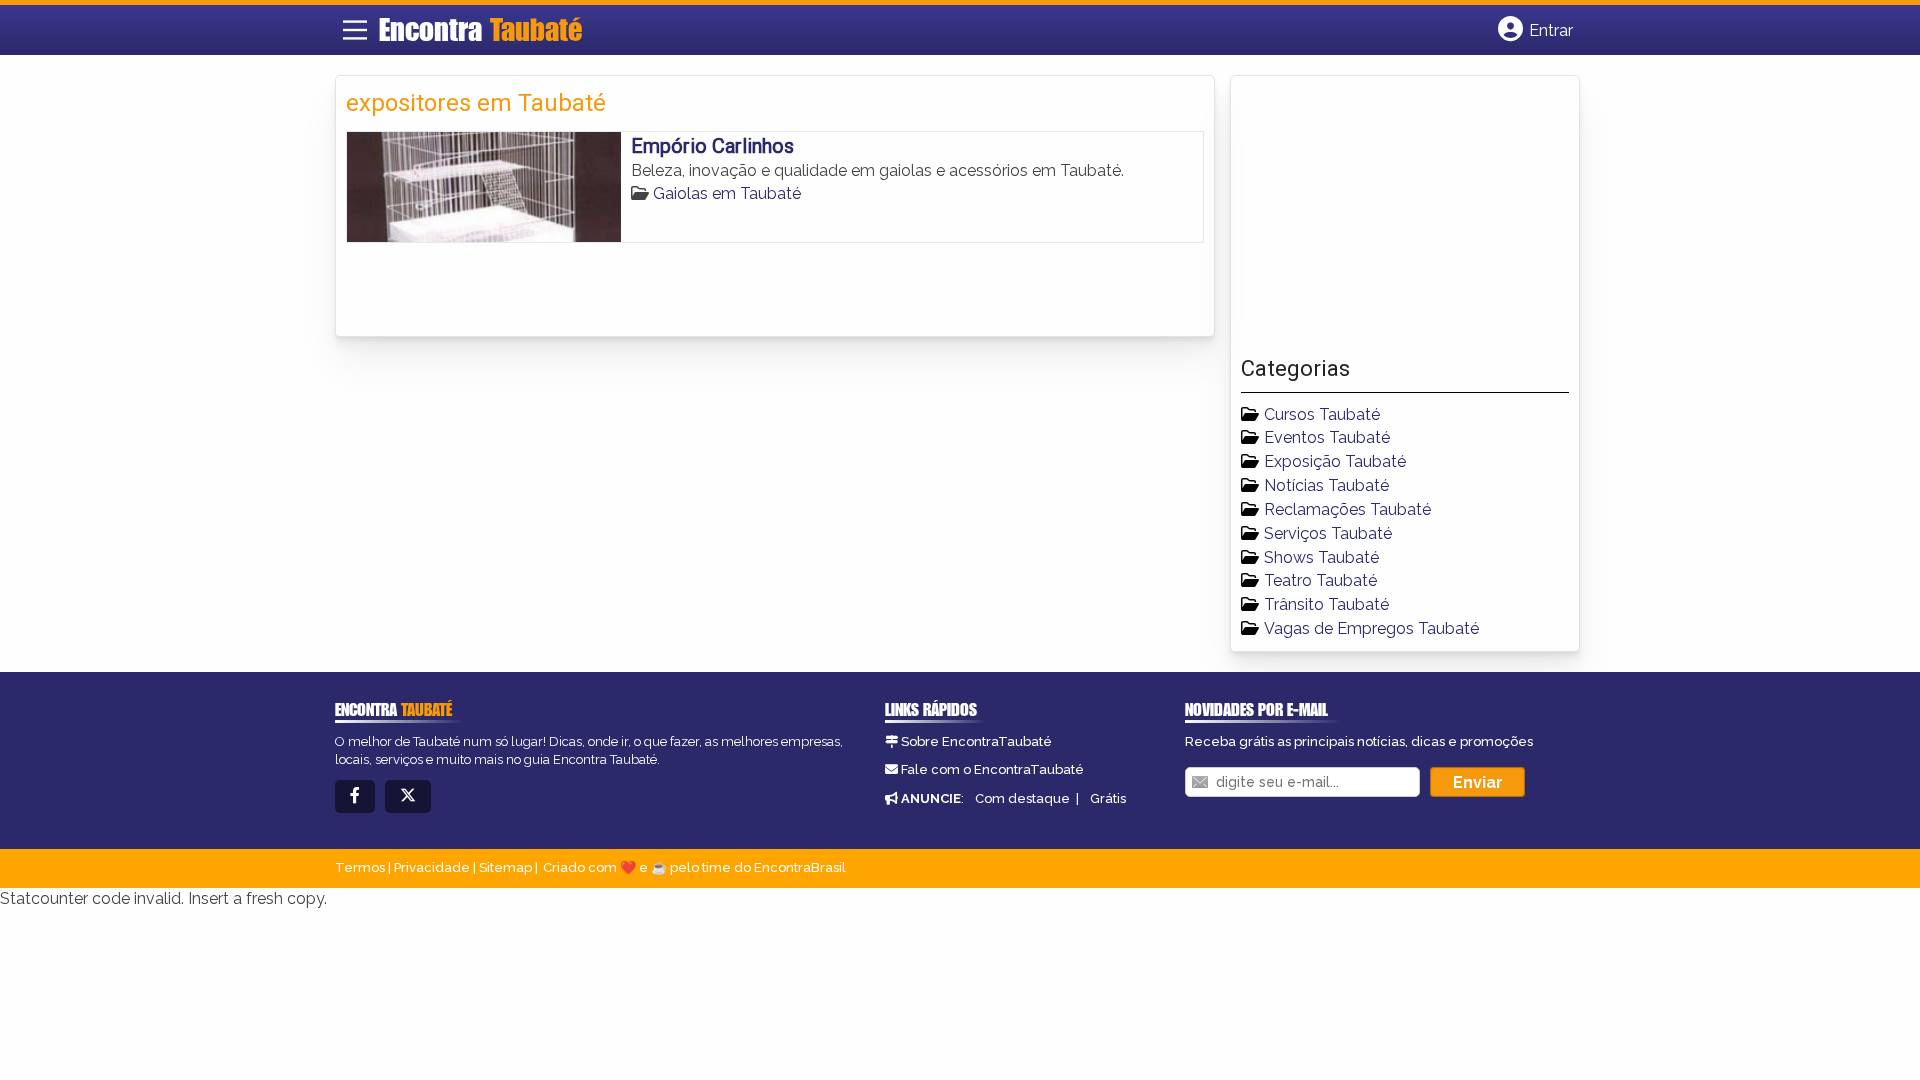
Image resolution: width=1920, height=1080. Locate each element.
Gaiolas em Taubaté (727, 193)
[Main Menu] (355, 30)
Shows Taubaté (1321, 557)
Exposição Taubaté (1335, 461)
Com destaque (1022, 798)
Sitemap (505, 867)
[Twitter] (408, 796)
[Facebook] (355, 796)
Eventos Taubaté (1327, 437)
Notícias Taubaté (1326, 485)
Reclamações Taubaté (1347, 509)
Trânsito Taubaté (1326, 604)
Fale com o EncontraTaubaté (992, 769)
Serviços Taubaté (1328, 533)
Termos (360, 867)
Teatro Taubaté (1320, 580)
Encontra (480, 29)
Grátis (1108, 798)
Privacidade (432, 867)
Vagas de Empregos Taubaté (1371, 628)
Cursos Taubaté (1322, 414)
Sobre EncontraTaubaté (976, 741)
